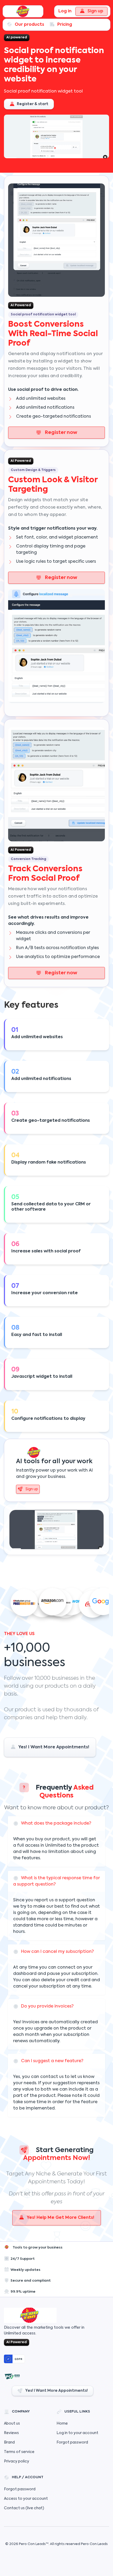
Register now (61, 433)
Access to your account (26, 2499)
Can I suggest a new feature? (52, 2061)
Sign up (95, 11)
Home (62, 2424)
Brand (9, 2442)
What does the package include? (56, 1824)
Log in (65, 11)
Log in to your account (77, 2433)
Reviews (11, 2433)
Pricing (65, 25)
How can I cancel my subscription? (57, 1952)
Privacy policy (17, 2461)
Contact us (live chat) (24, 2508)
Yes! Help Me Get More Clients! (61, 2218)
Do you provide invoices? (47, 2006)
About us (12, 2424)
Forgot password (72, 2442)
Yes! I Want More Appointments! (54, 1747)
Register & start (32, 104)
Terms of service (19, 2452)
